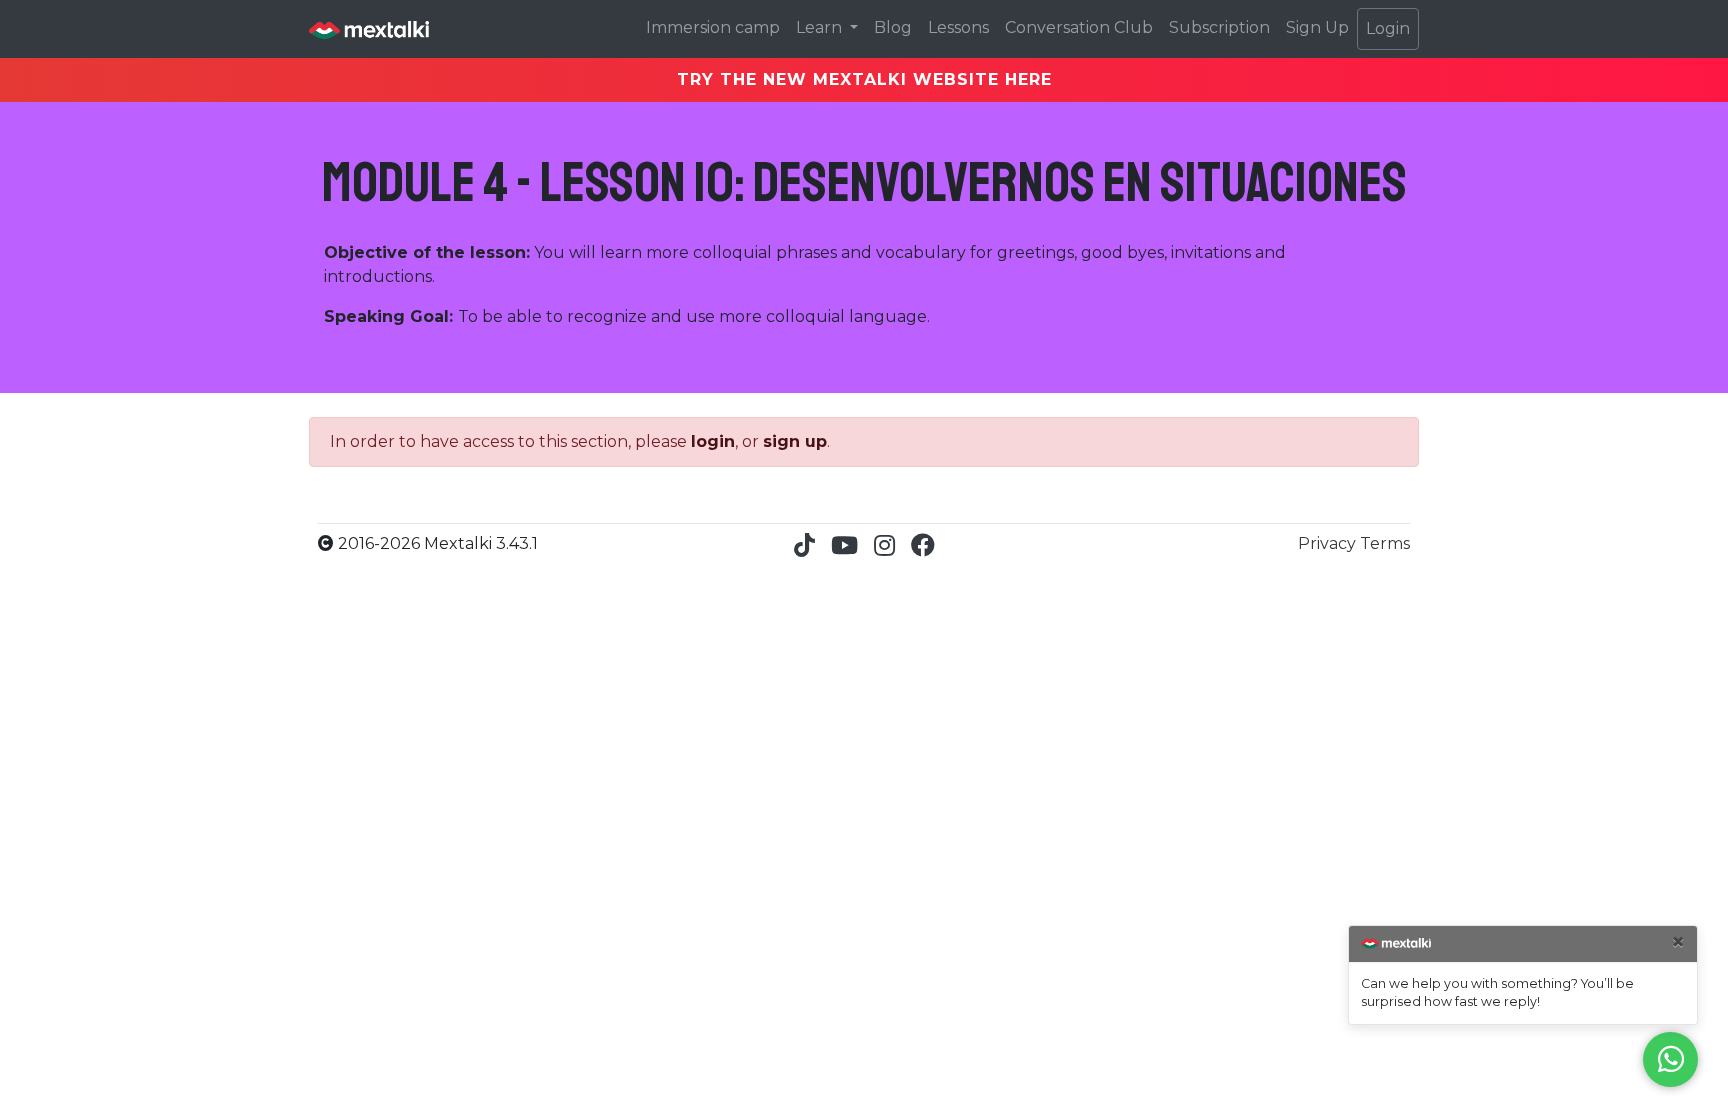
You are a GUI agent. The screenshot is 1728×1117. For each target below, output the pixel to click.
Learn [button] (821, 27)
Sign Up (1317, 27)
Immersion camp (713, 27)
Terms (1385, 543)
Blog (893, 27)
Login (1388, 28)
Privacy (1329, 543)
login (713, 441)
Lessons (958, 27)
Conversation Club (1079, 27)
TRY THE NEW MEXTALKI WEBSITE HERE (864, 79)
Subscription (1219, 27)
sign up (795, 441)
